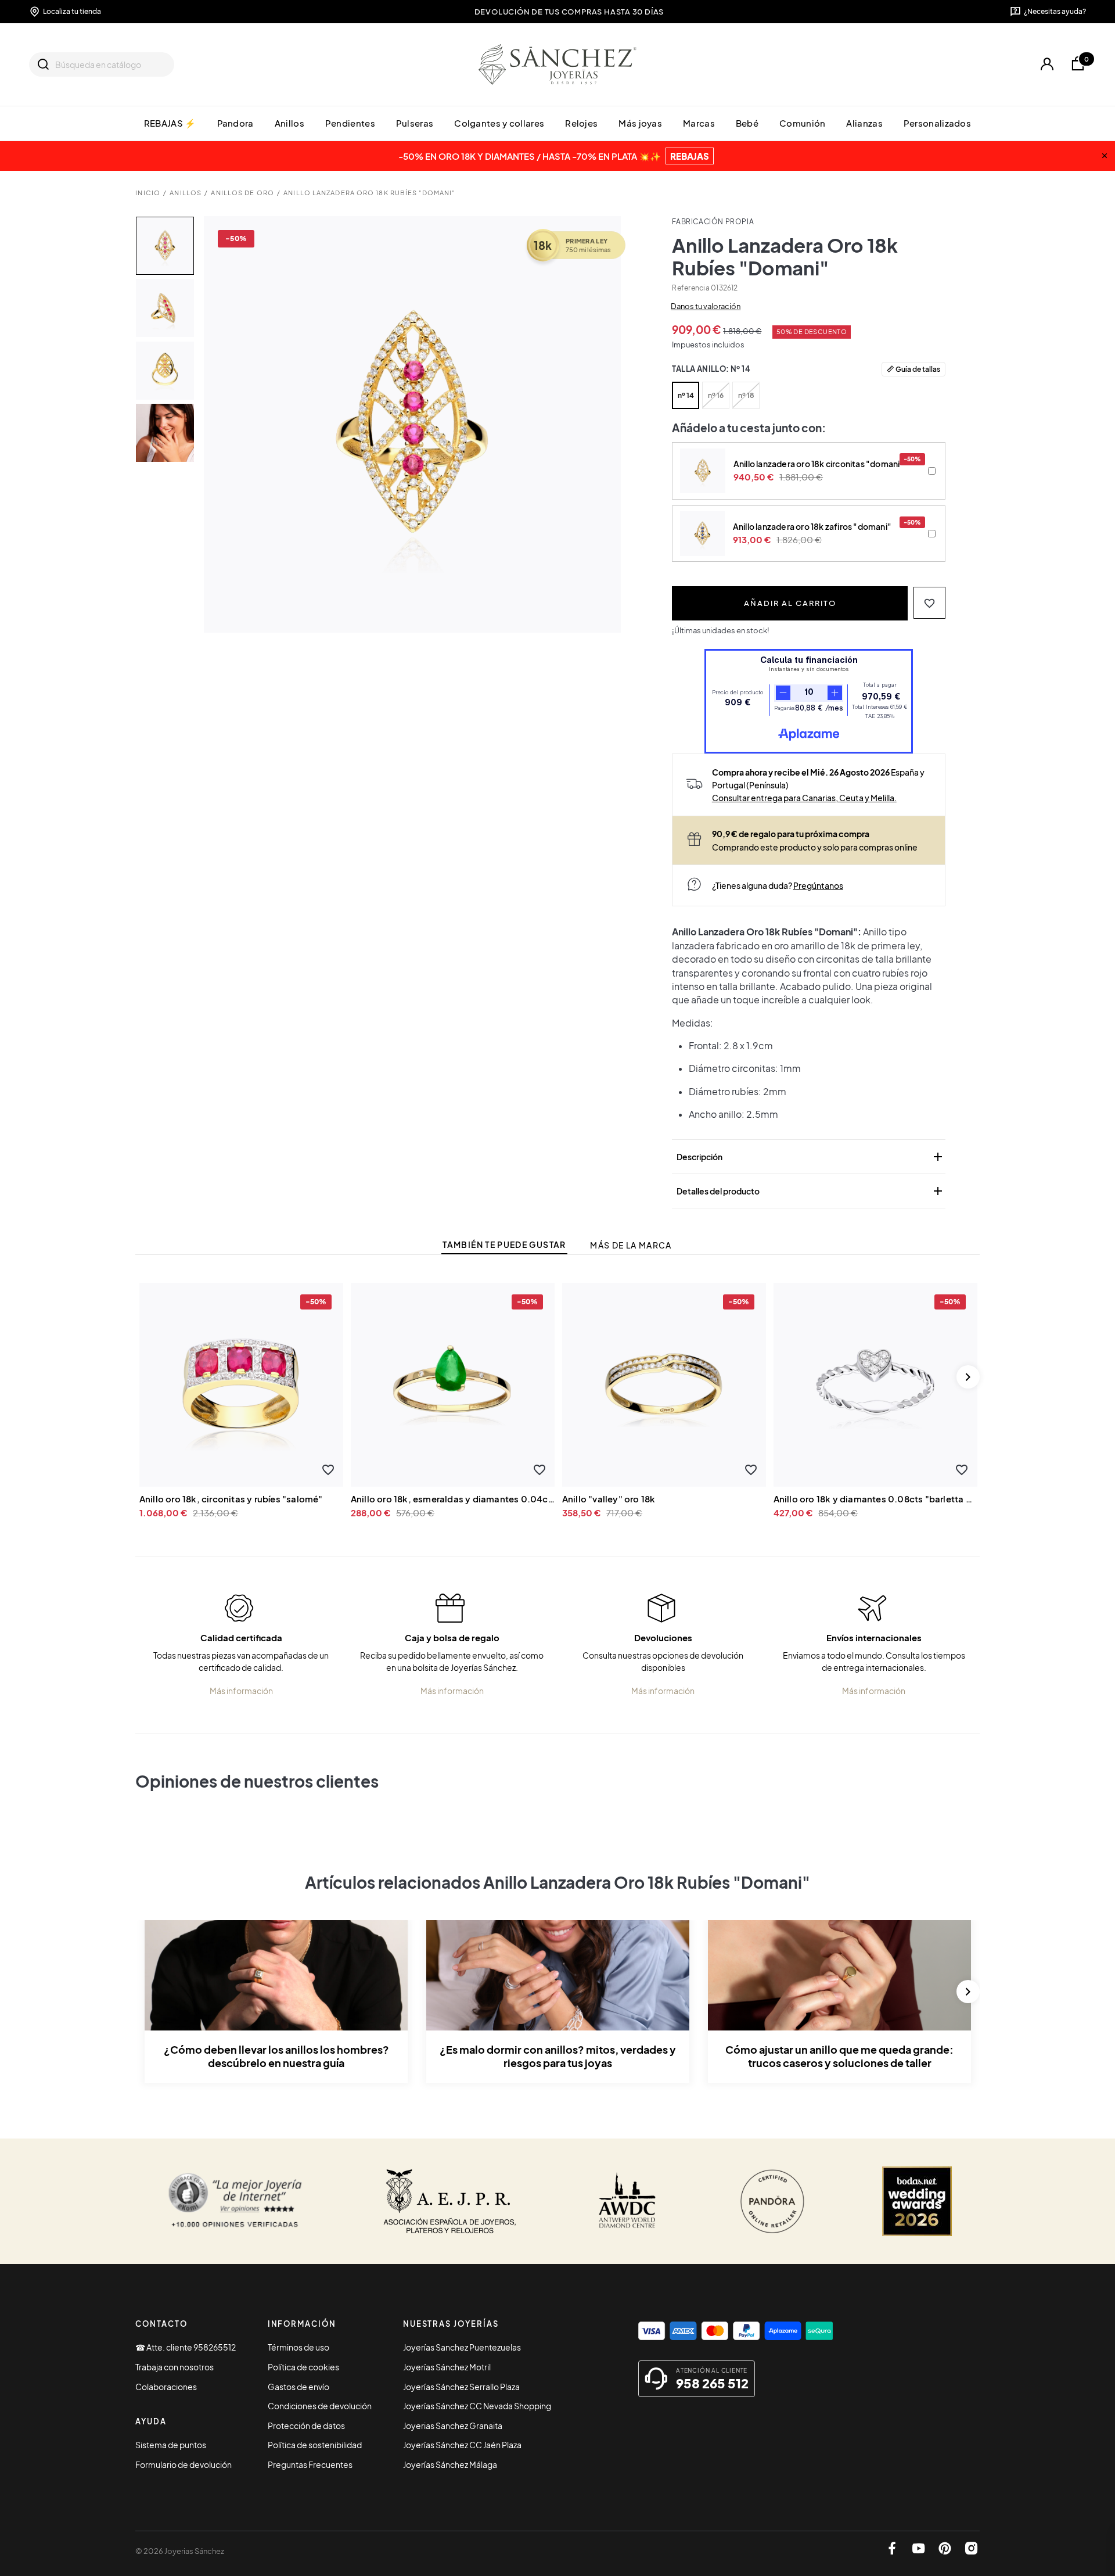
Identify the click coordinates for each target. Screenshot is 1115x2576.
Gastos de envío (298, 2387)
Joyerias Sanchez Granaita (453, 2426)
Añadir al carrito (790, 603)
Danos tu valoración (706, 306)
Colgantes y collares (499, 123)
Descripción (811, 1157)
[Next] (968, 1377)
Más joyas (640, 123)
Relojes (581, 123)
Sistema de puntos (171, 2445)
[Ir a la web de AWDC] (627, 2201)
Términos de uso (298, 2347)
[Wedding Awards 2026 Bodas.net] (917, 2201)
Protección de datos (306, 2426)
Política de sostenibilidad (315, 2445)
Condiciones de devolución (320, 2406)
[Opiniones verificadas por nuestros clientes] (235, 2201)
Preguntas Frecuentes (310, 2464)
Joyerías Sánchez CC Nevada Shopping (477, 2406)
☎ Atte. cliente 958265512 (186, 2347)
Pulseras (415, 123)
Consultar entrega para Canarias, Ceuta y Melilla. (804, 798)
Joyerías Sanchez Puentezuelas (462, 2347)
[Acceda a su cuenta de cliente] (1047, 64)
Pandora (235, 123)
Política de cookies (303, 2367)
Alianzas (864, 123)
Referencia (690, 288)
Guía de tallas (918, 369)
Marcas (699, 123)
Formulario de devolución (184, 2464)
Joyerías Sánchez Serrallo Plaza (461, 2387)
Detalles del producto (811, 1191)
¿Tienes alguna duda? (778, 885)
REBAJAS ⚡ (170, 123)
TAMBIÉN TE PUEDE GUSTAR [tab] (504, 1245)
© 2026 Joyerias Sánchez (180, 2551)
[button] (929, 603)
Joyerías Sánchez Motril (447, 2367)
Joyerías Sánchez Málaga (450, 2464)
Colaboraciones (166, 2387)
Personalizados (937, 123)
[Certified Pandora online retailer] (772, 2201)
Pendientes (350, 123)
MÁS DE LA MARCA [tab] (631, 1245)
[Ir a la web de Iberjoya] (450, 2201)
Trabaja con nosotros (175, 2367)
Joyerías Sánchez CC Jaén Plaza (462, 2445)
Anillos (289, 123)
